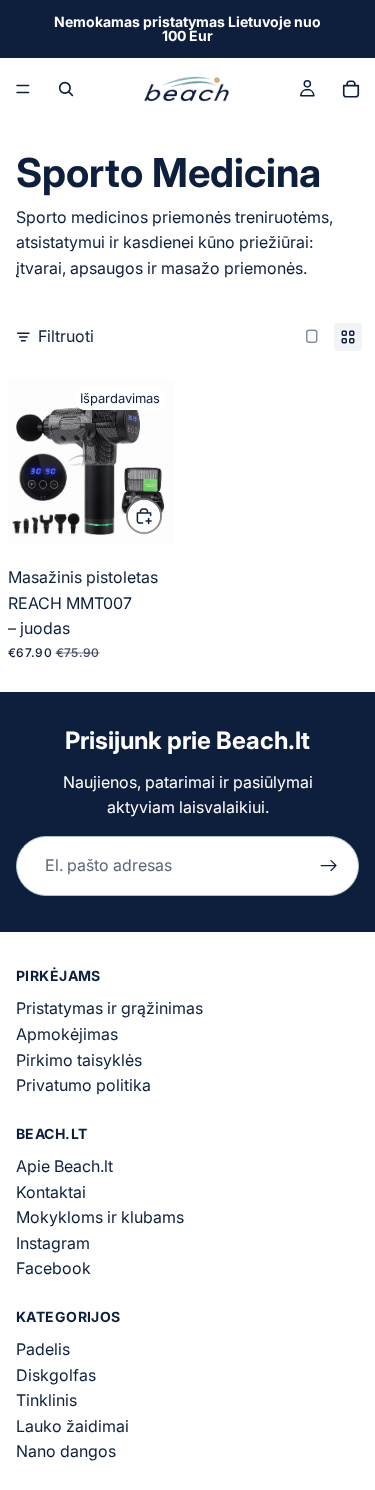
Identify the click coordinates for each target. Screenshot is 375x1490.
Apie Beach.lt (64, 1166)
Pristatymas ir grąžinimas (109, 1009)
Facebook (53, 1268)
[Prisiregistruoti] (329, 866)
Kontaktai (51, 1192)
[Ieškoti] (66, 89)
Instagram (53, 1243)
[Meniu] (23, 89)
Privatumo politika (83, 1085)
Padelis (43, 1349)
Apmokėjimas (67, 1034)
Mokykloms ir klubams (100, 1217)
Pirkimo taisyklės (79, 1060)
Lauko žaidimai (72, 1426)
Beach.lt (263, 740)
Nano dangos (66, 1452)
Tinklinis (46, 1400)
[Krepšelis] (351, 89)
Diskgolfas (56, 1375)
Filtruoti (66, 336)
